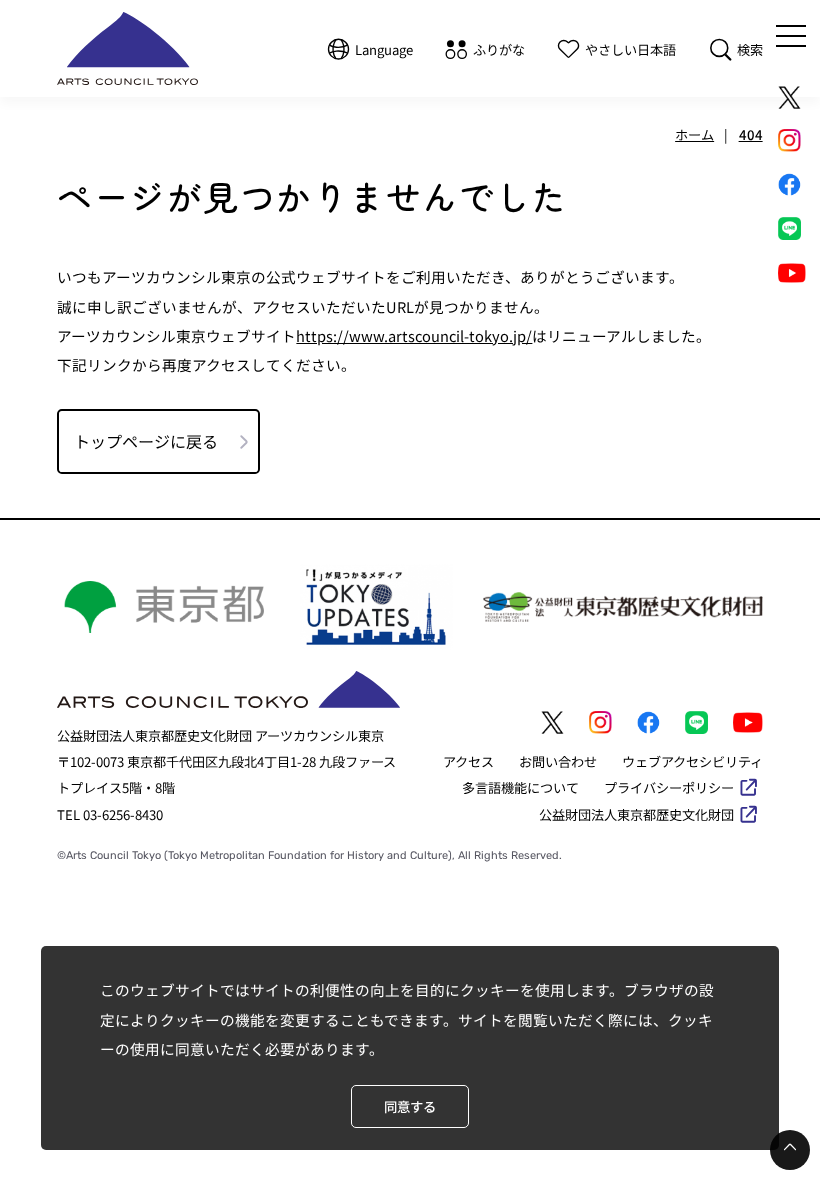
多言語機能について (520, 787)
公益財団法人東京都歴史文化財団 (636, 814)
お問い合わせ (558, 761)
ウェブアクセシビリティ (692, 761)
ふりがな (499, 49)
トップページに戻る (146, 441)
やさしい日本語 (630, 49)
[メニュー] (791, 36)
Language (384, 49)
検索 (750, 49)
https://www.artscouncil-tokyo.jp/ (414, 335)
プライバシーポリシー (669, 787)
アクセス (468, 761)
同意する (410, 1106)
